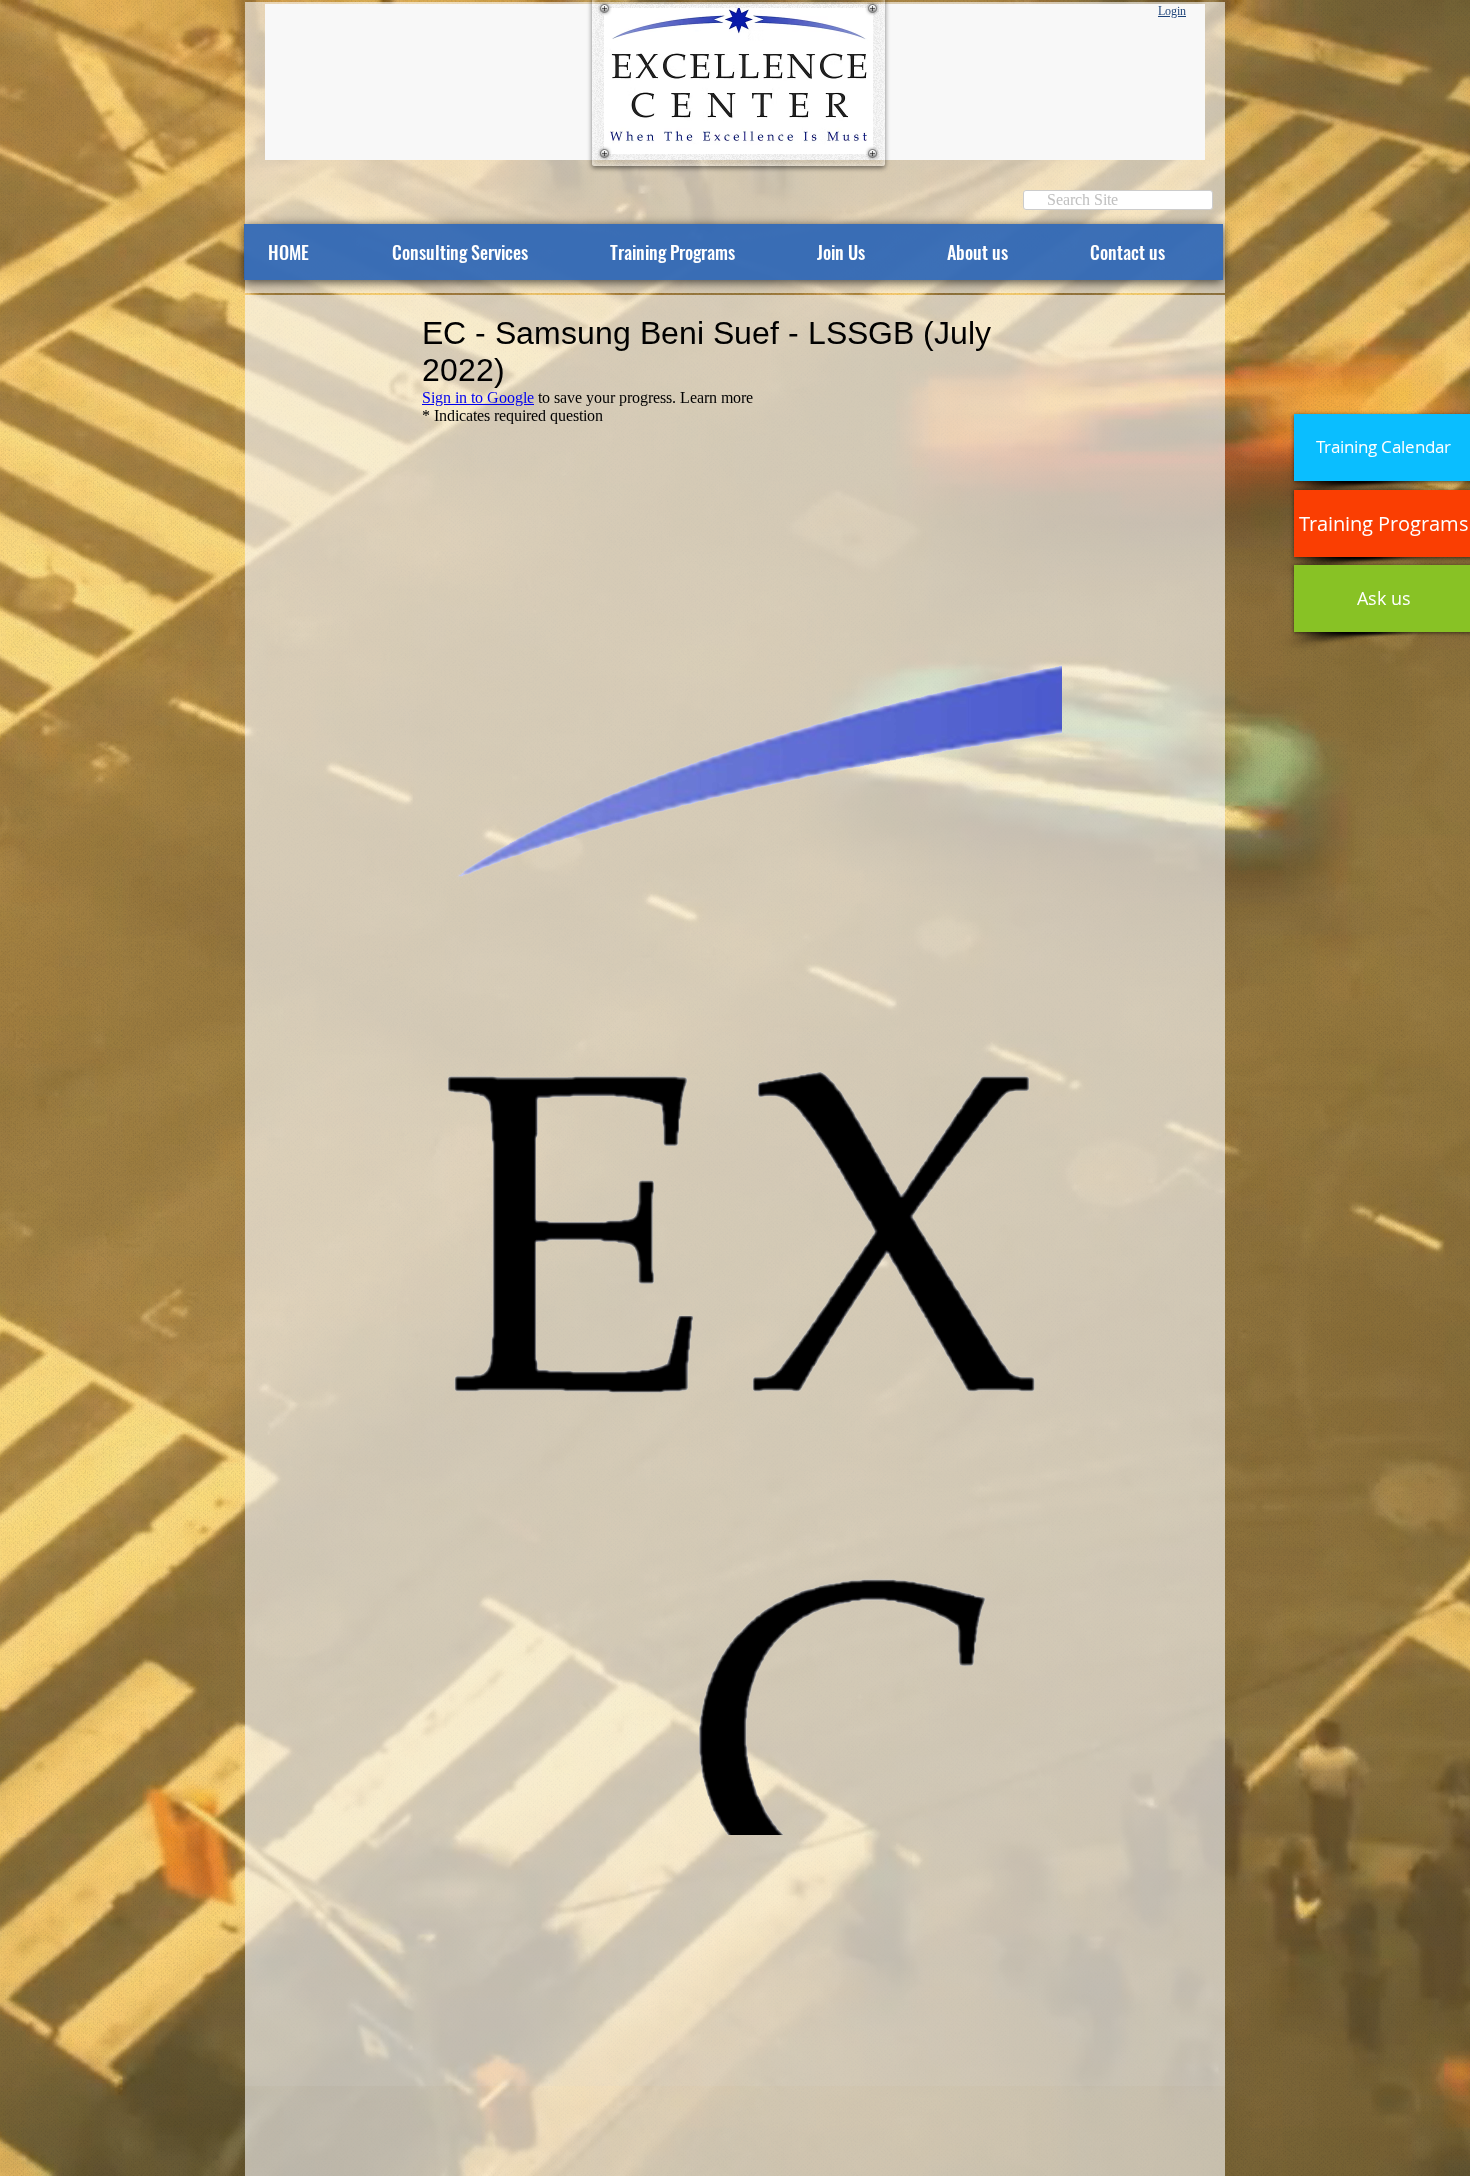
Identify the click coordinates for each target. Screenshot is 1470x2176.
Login (1172, 11)
